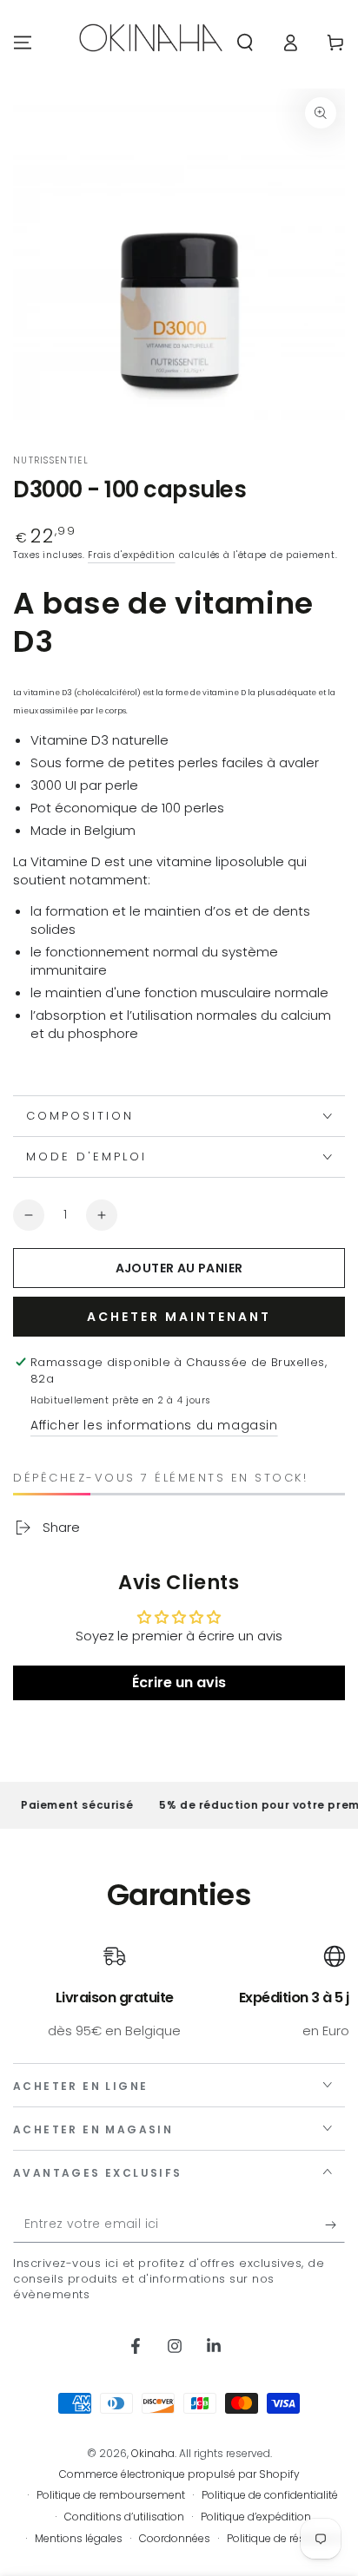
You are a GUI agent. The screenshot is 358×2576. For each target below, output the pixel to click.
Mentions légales (79, 2539)
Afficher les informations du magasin (154, 1425)
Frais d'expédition (132, 555)
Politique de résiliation (283, 2539)
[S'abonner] (335, 2225)
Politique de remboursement (111, 2495)
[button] (245, 43)
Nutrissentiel (51, 461)
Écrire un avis (179, 1682)
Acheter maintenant (179, 1317)
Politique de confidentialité (270, 2495)
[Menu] (23, 43)
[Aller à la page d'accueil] (151, 43)
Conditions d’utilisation (124, 2517)
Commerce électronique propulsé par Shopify (179, 2474)
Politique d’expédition (256, 2517)
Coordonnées (175, 2539)
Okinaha (153, 2453)
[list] (179, 1992)
